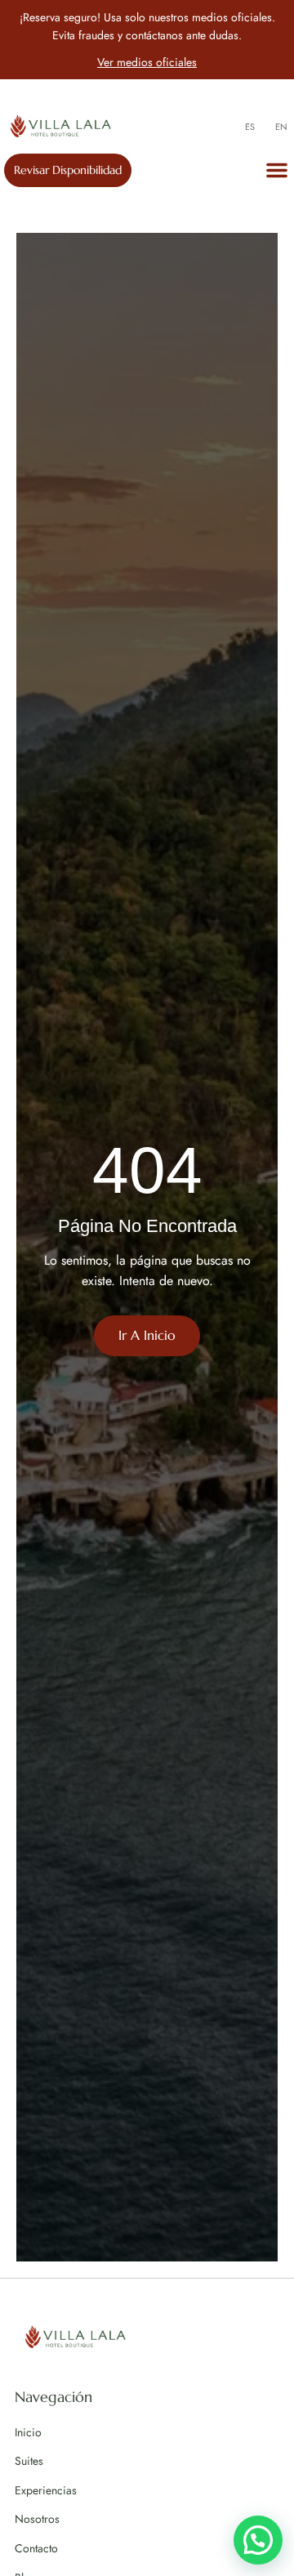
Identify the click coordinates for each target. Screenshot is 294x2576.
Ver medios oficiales (147, 62)
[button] (277, 170)
